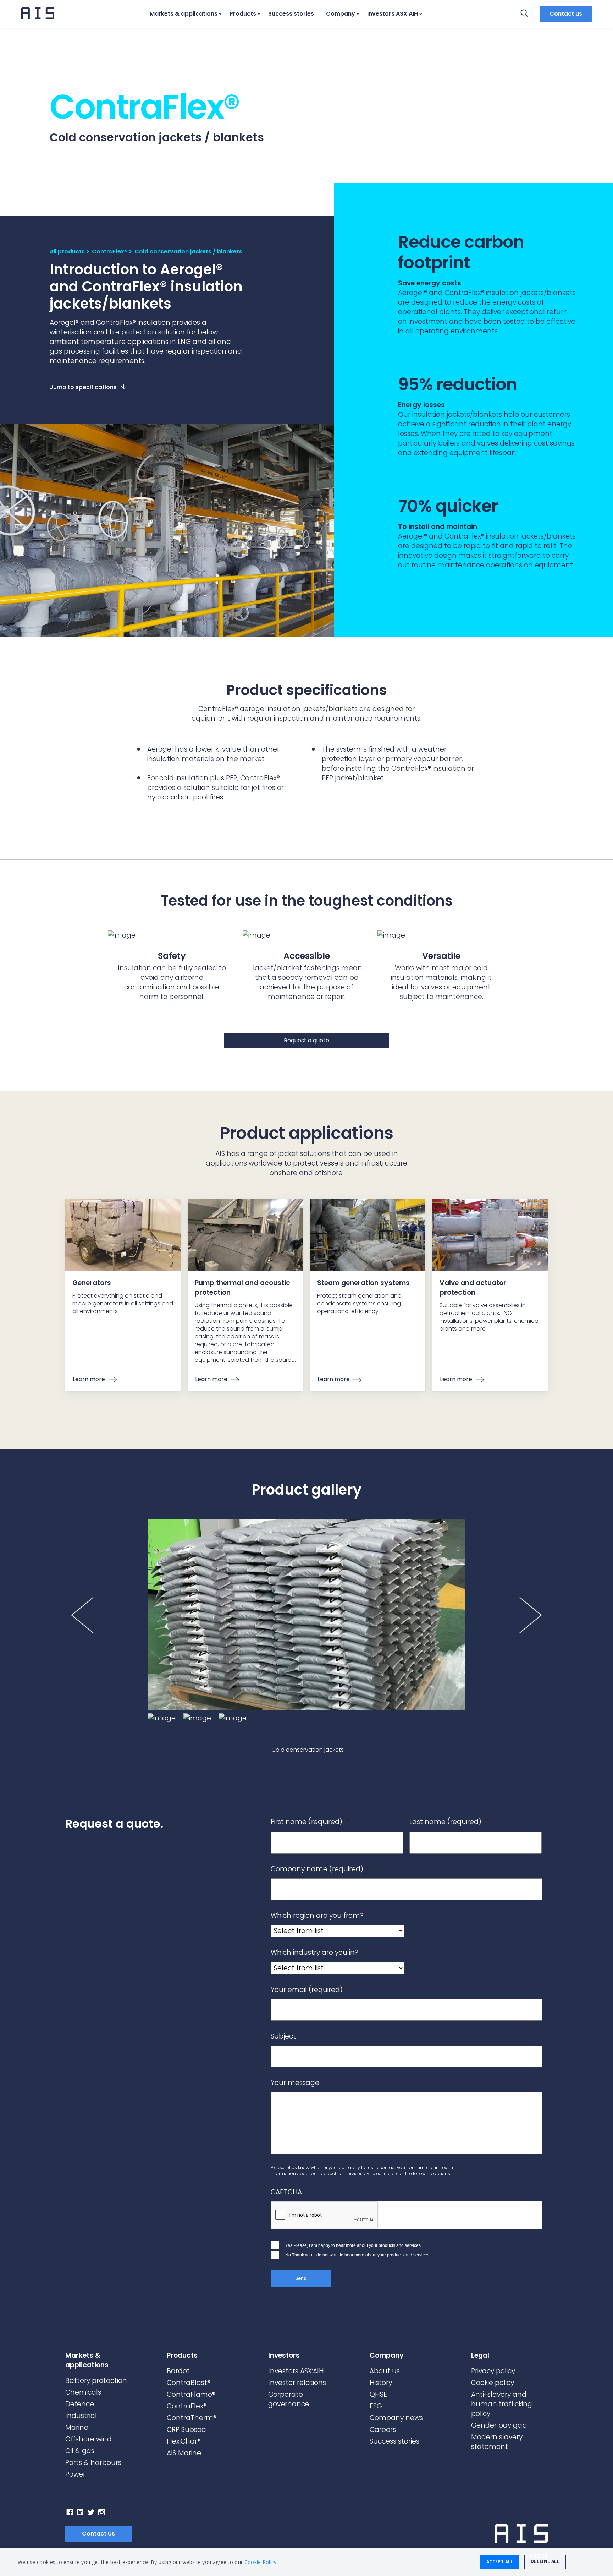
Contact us (566, 14)
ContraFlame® (191, 2394)
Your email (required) (310, 1990)
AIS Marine (184, 2453)
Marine (77, 2427)
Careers (383, 2430)
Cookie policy (493, 2383)
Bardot (178, 2371)
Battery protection (96, 2381)
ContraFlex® (110, 252)
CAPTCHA (286, 2192)
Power (75, 2474)
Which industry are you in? (317, 1953)
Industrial (81, 2416)
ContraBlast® (189, 2383)
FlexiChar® (184, 2441)
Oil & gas (80, 2451)
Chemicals (83, 2392)
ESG (376, 2406)
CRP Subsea (186, 2430)
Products (243, 14)
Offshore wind (89, 2439)
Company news (396, 2418)
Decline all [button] (545, 2561)
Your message (295, 2083)
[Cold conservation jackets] (306, 1615)
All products (67, 252)
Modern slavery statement (497, 2442)
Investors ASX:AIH (393, 14)
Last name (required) (448, 1822)
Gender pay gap (499, 2425)
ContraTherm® (192, 2418)
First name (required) (310, 1822)
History (381, 2383)
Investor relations (297, 2383)
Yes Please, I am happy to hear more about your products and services (353, 2245)
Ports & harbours (93, 2463)
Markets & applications (184, 14)
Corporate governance (289, 2399)
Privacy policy (493, 2371)
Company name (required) (320, 1869)
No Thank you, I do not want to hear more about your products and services (357, 2255)
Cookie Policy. (261, 2562)
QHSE (378, 2394)
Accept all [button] (500, 2562)
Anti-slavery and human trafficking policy (502, 2404)
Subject (283, 2037)
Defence (80, 2404)
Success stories (291, 14)
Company (341, 14)
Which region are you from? (320, 1916)
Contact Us (98, 2534)
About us (385, 2371)
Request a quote (306, 1040)
